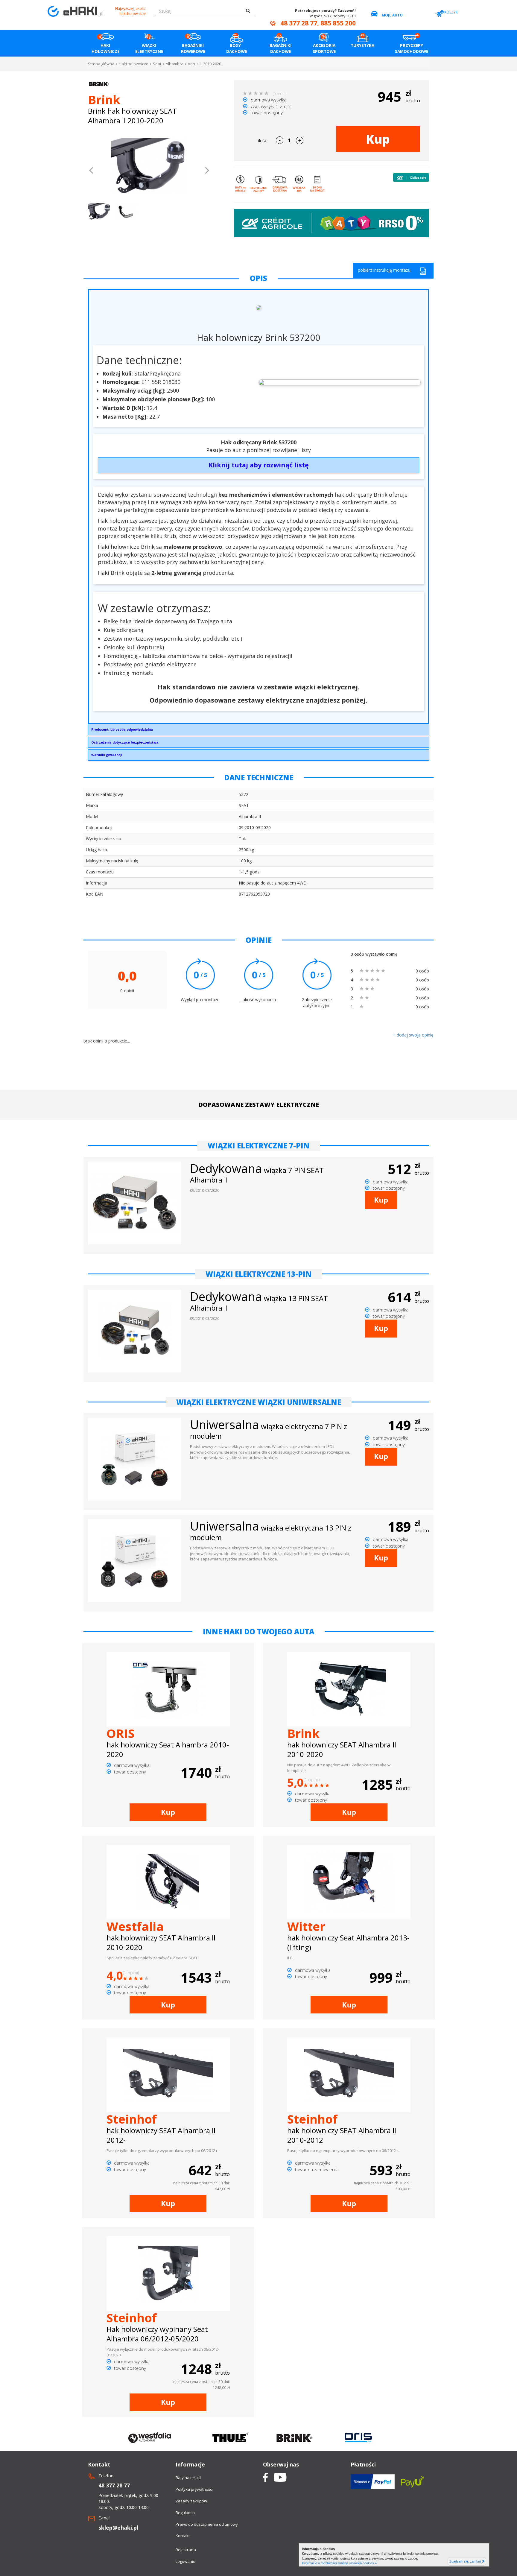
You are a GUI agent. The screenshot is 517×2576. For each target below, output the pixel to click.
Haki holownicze (134, 64)
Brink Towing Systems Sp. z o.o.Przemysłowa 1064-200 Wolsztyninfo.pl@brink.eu (122, 731)
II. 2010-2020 (210, 64)
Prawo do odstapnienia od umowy (207, 2524)
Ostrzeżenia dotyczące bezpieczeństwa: (125, 742)
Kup (378, 139)
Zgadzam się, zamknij (467, 2561)
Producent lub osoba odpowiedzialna (122, 729)
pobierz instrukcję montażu (384, 270)
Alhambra (175, 64)
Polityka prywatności (194, 2489)
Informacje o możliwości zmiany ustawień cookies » (339, 2563)
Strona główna (101, 64)
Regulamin (185, 2513)
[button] (92, 171)
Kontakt (183, 2536)
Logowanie (185, 2561)
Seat (157, 64)
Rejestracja (186, 2550)
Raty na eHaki (188, 2478)
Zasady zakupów (191, 2501)
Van (191, 64)
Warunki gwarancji (107, 755)
